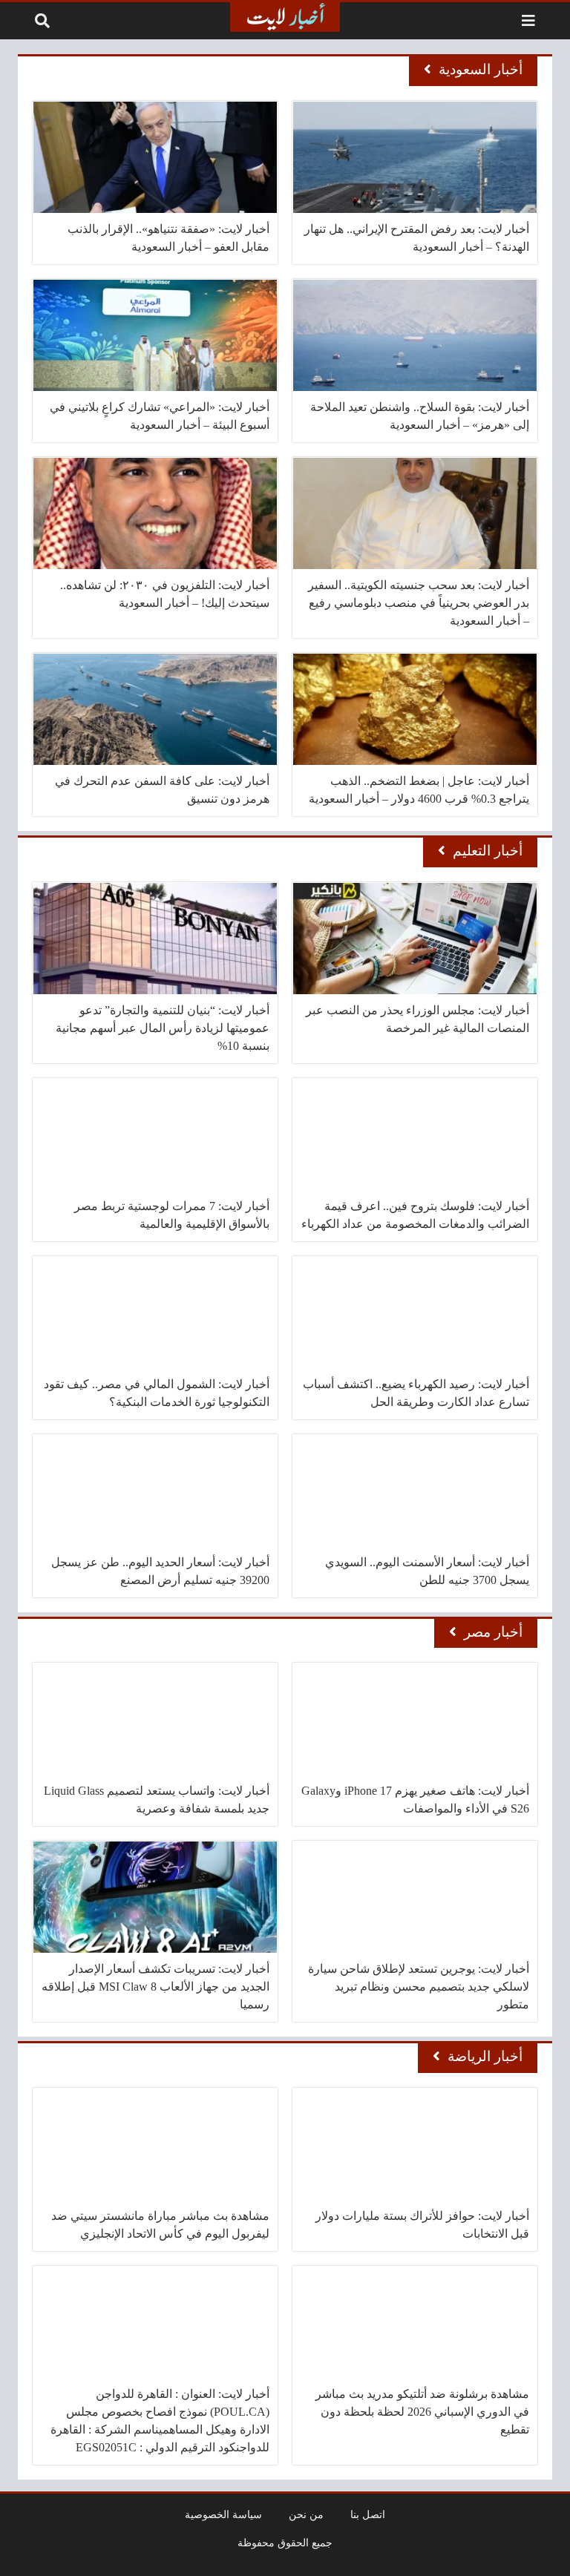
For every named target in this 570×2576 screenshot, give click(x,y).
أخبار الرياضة (485, 2056)
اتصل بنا (368, 2514)
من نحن (306, 2514)
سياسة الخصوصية (223, 2514)
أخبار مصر (493, 1632)
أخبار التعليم (488, 851)
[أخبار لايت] (285, 17)
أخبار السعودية (481, 69)
